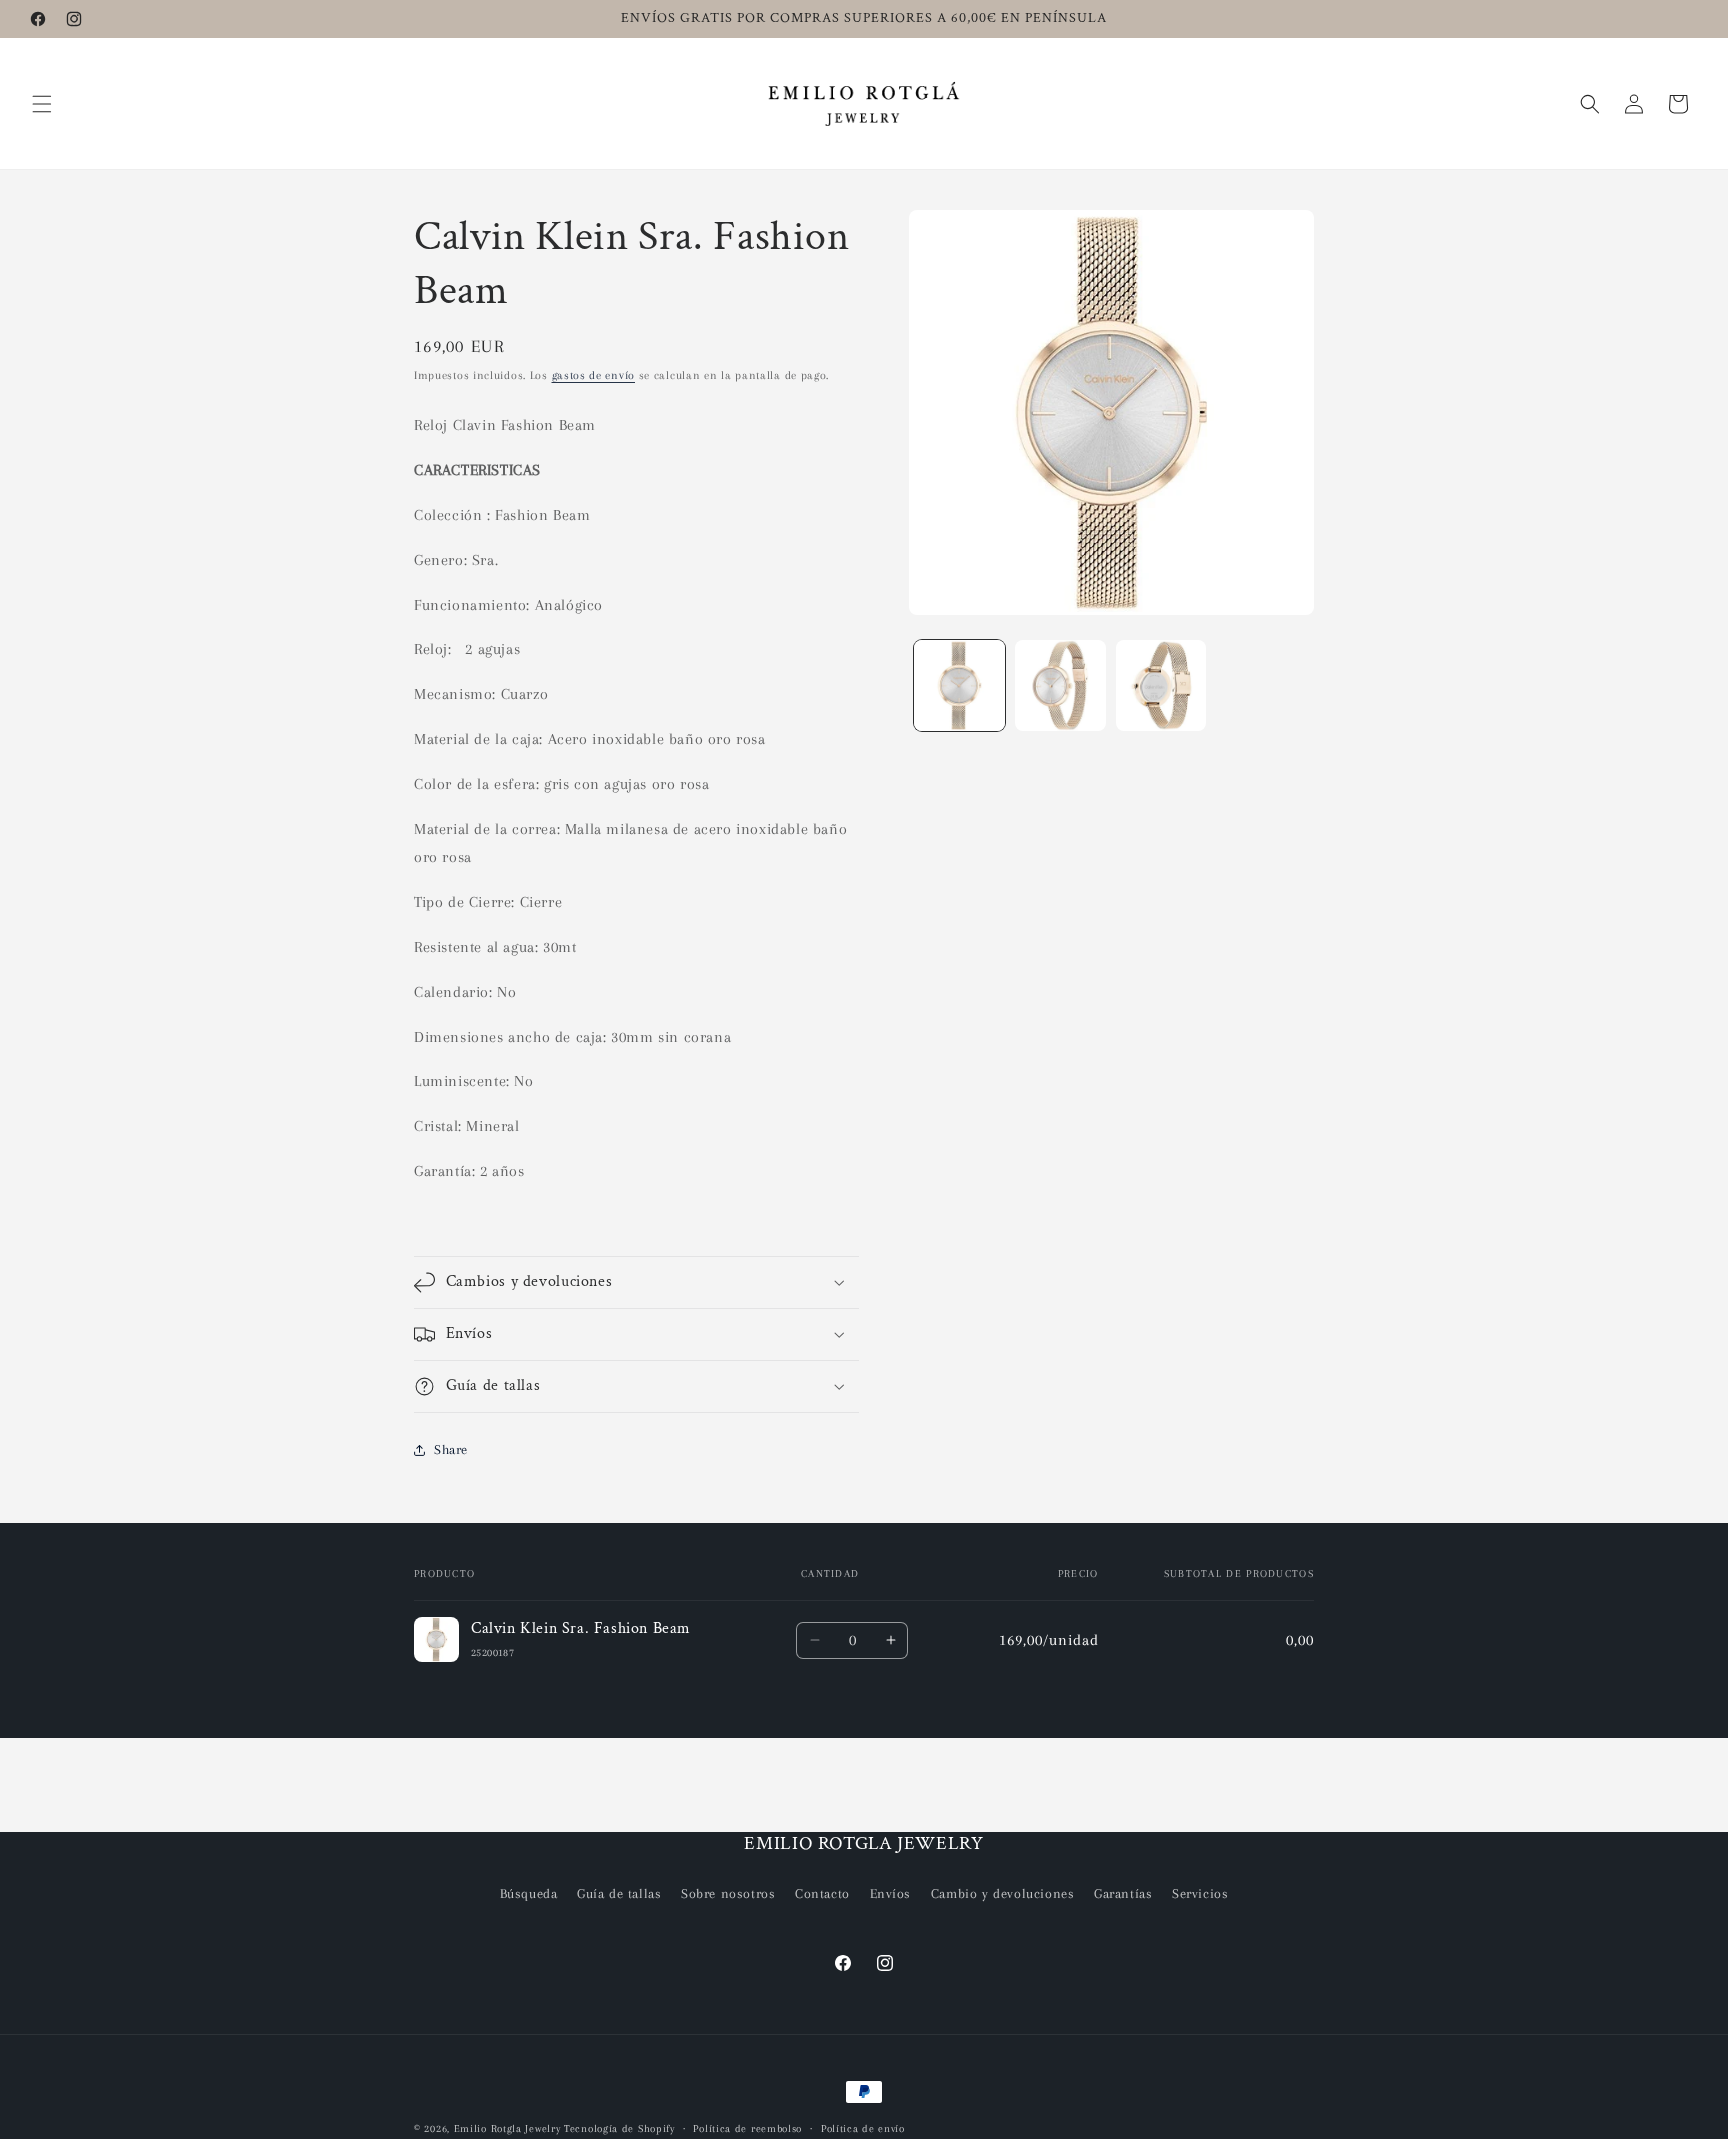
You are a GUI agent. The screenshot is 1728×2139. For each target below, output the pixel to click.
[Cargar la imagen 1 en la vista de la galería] (959, 685)
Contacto (822, 1893)
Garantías (1123, 1893)
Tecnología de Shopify (619, 2128)
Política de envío (863, 2127)
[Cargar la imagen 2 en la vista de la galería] (1060, 685)
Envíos (891, 1893)
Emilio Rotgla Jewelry (507, 2128)
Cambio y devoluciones (1003, 1893)
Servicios (1200, 1893)
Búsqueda (529, 1893)
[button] (42, 104)
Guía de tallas (619, 1893)
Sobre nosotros (728, 1893)
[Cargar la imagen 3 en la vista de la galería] (1161, 685)
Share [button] (451, 1449)
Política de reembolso (747, 2127)
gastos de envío (594, 375)
